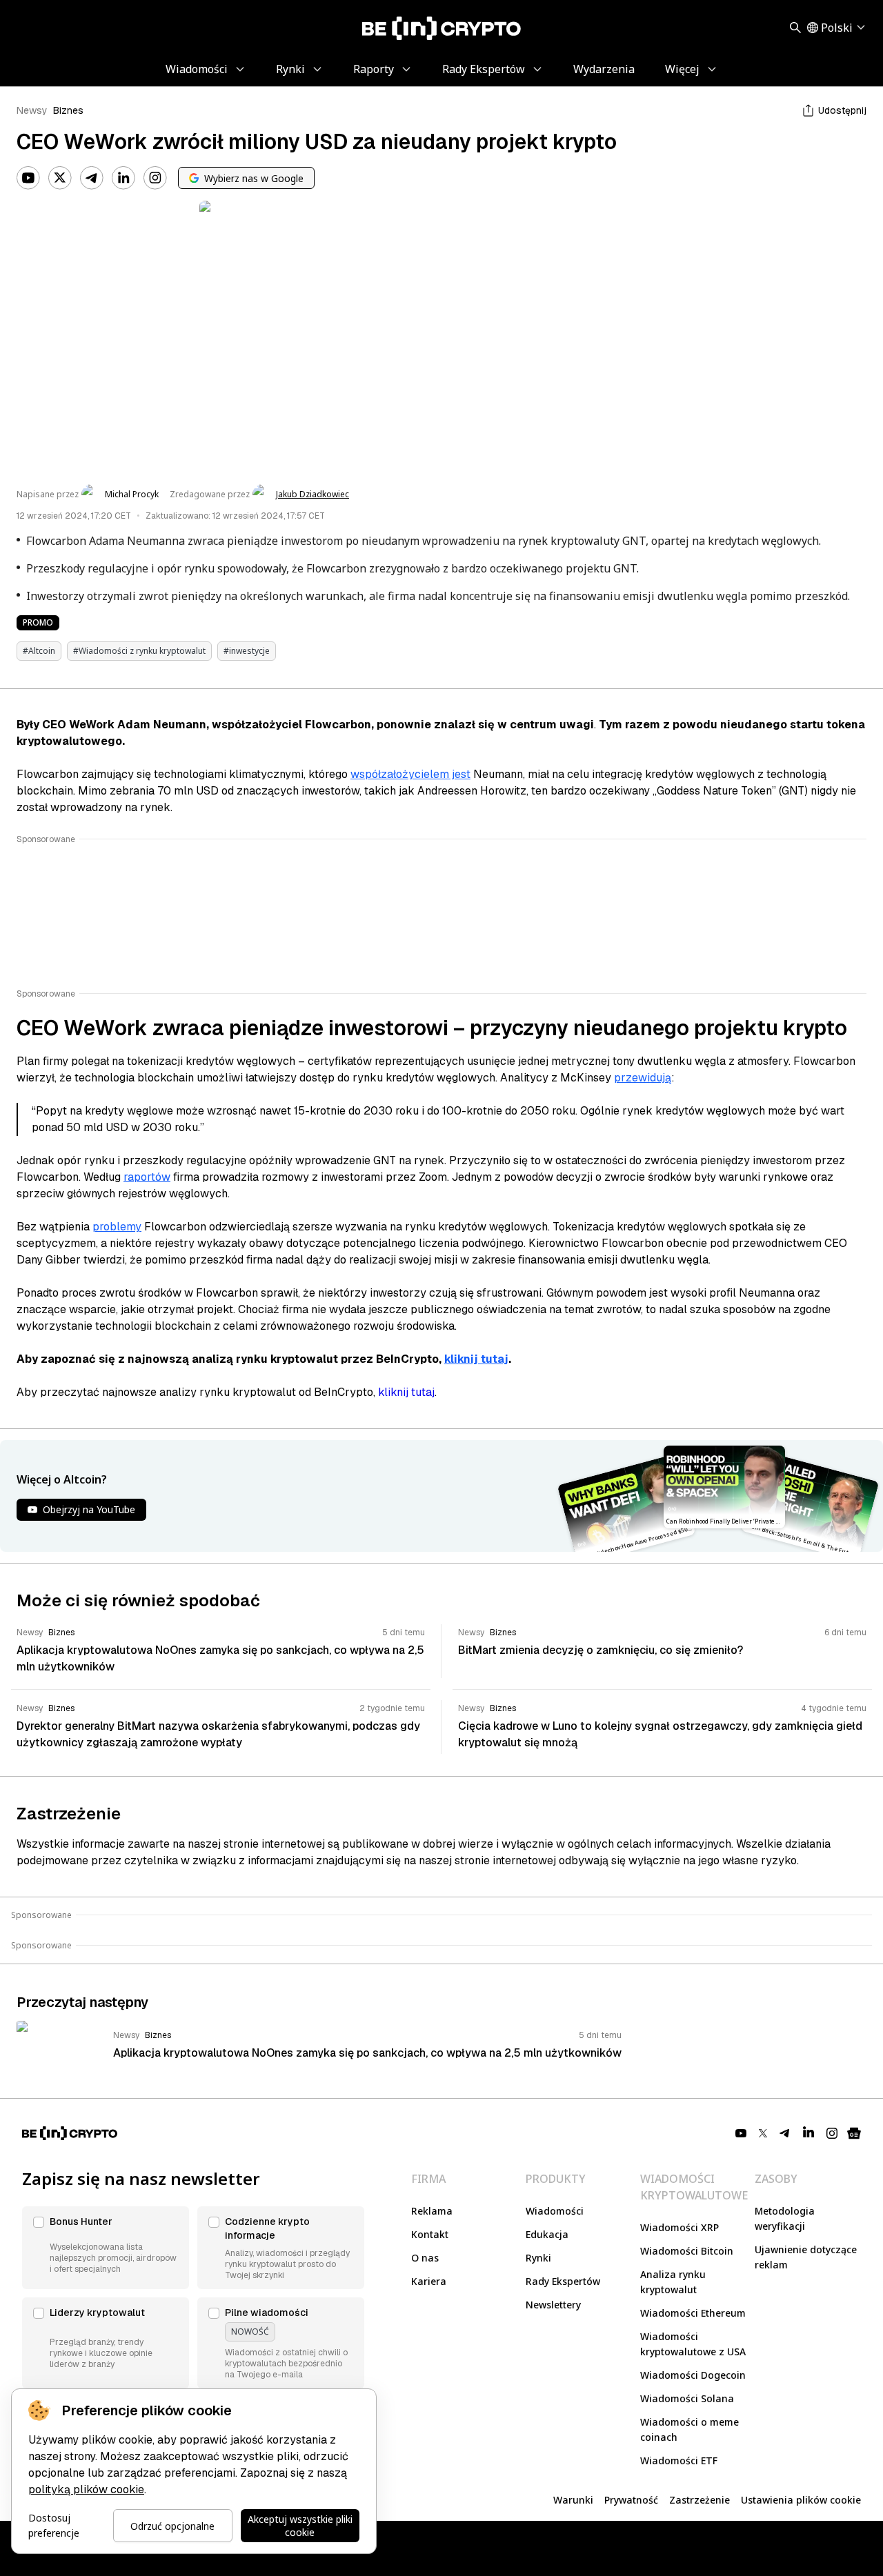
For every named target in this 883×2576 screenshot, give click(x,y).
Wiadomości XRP (679, 2227)
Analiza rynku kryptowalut (673, 2282)
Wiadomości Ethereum (693, 2313)
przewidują (643, 1078)
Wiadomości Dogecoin (693, 2375)
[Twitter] (60, 178)
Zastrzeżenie (700, 2500)
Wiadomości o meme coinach (689, 2429)
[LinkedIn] (123, 178)
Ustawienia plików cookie (801, 2500)
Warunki (573, 2500)
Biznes (68, 110)
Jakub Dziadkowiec (312, 495)
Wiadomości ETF (679, 2460)
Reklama (432, 2211)
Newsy (32, 110)
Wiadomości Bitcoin (687, 2251)
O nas (425, 2258)
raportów (147, 1177)
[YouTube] (28, 178)
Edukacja (547, 2234)
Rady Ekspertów (563, 2281)
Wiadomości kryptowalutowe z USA (693, 2344)
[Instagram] (155, 178)
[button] (106, 2248)
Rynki (538, 2258)
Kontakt (430, 2234)
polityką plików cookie (86, 2489)
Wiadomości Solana (687, 2398)
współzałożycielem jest (410, 774)
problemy (117, 1227)
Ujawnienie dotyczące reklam (806, 2257)
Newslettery (553, 2305)
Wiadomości (555, 2211)
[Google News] (854, 2133)
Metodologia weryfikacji (785, 2218)
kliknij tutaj (476, 1359)
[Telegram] (92, 178)
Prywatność (631, 2500)
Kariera (429, 2281)
